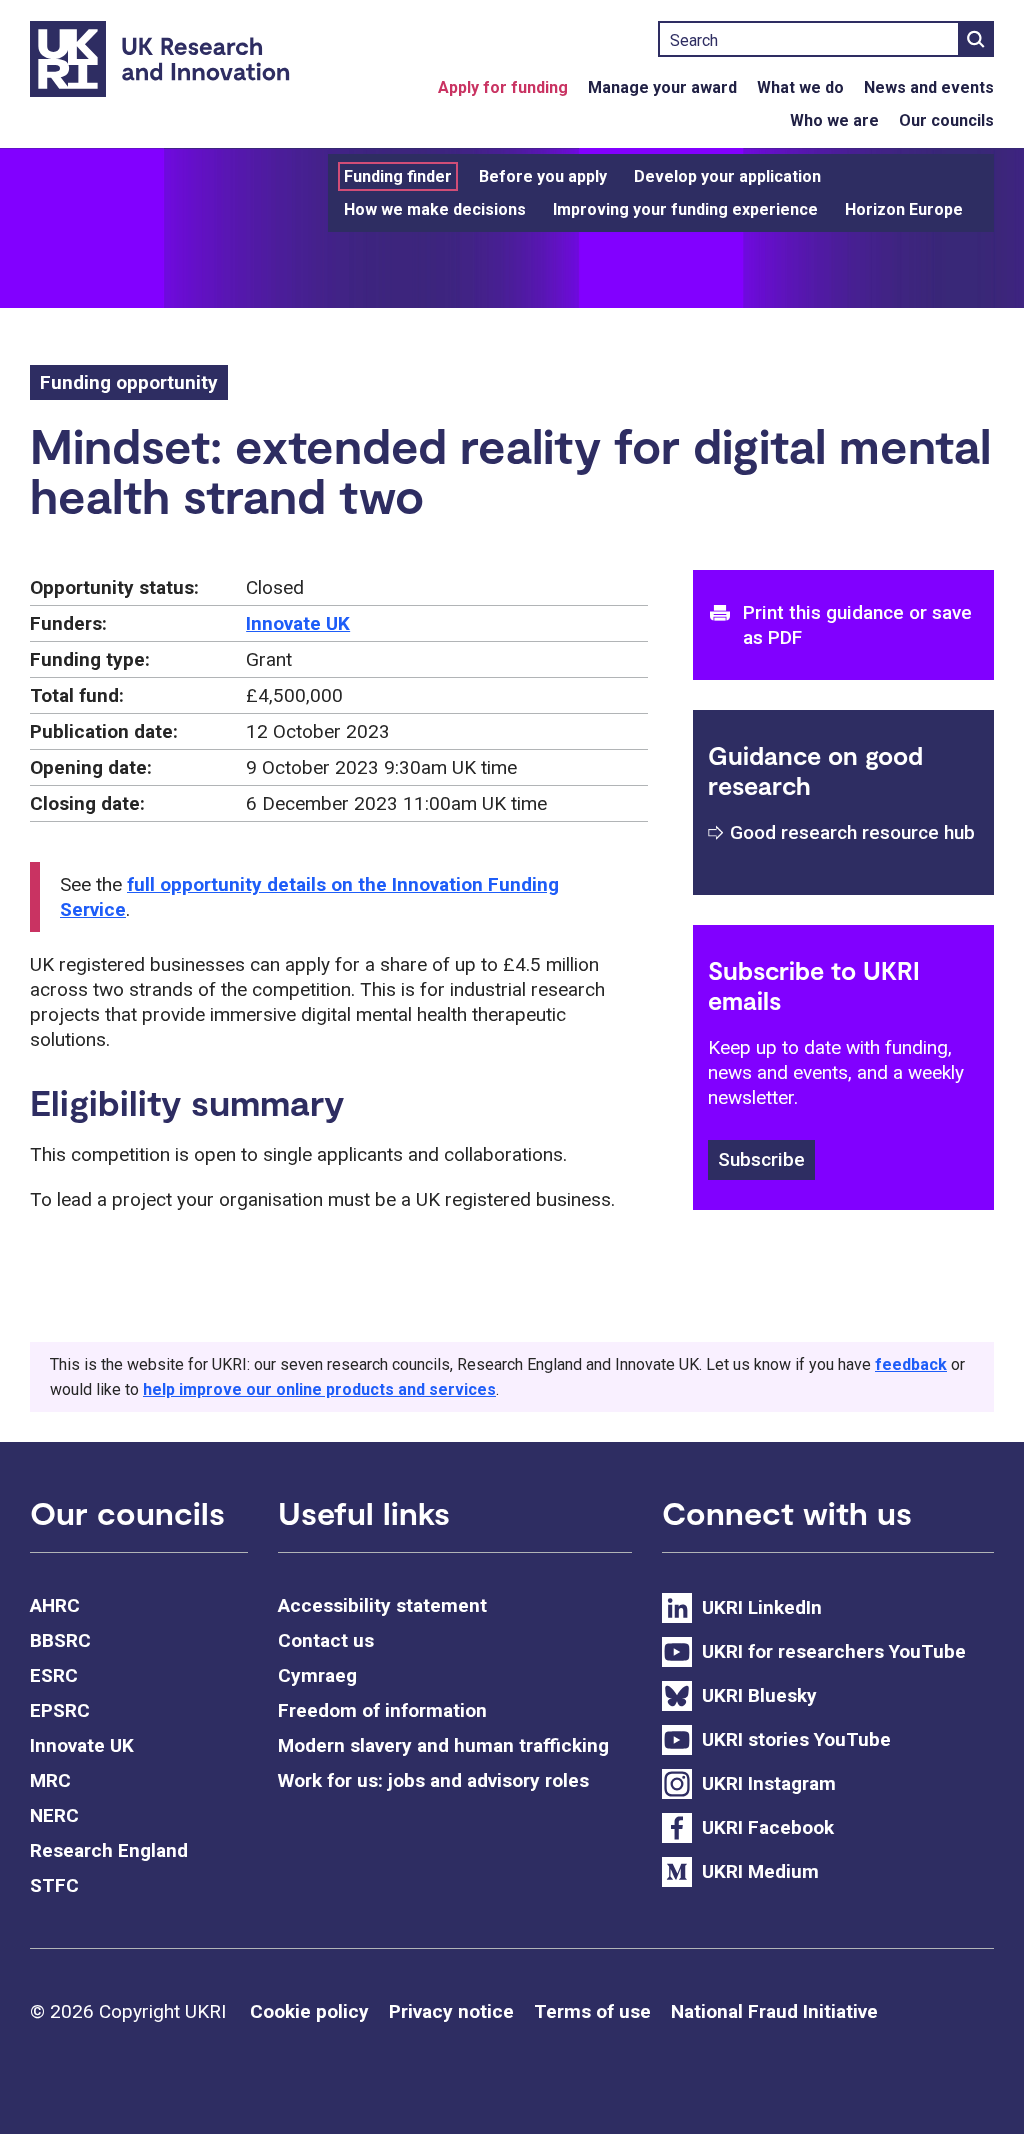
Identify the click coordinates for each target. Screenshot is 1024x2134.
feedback (911, 1364)
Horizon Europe (904, 209)
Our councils (946, 120)
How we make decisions (435, 209)
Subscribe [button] (761, 1159)
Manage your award (662, 87)
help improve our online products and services (319, 1389)
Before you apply (543, 176)
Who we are (834, 120)
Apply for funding (503, 87)
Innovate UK (298, 623)
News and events (929, 87)
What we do (800, 87)
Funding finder (398, 176)
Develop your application (727, 176)
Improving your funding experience (685, 209)
